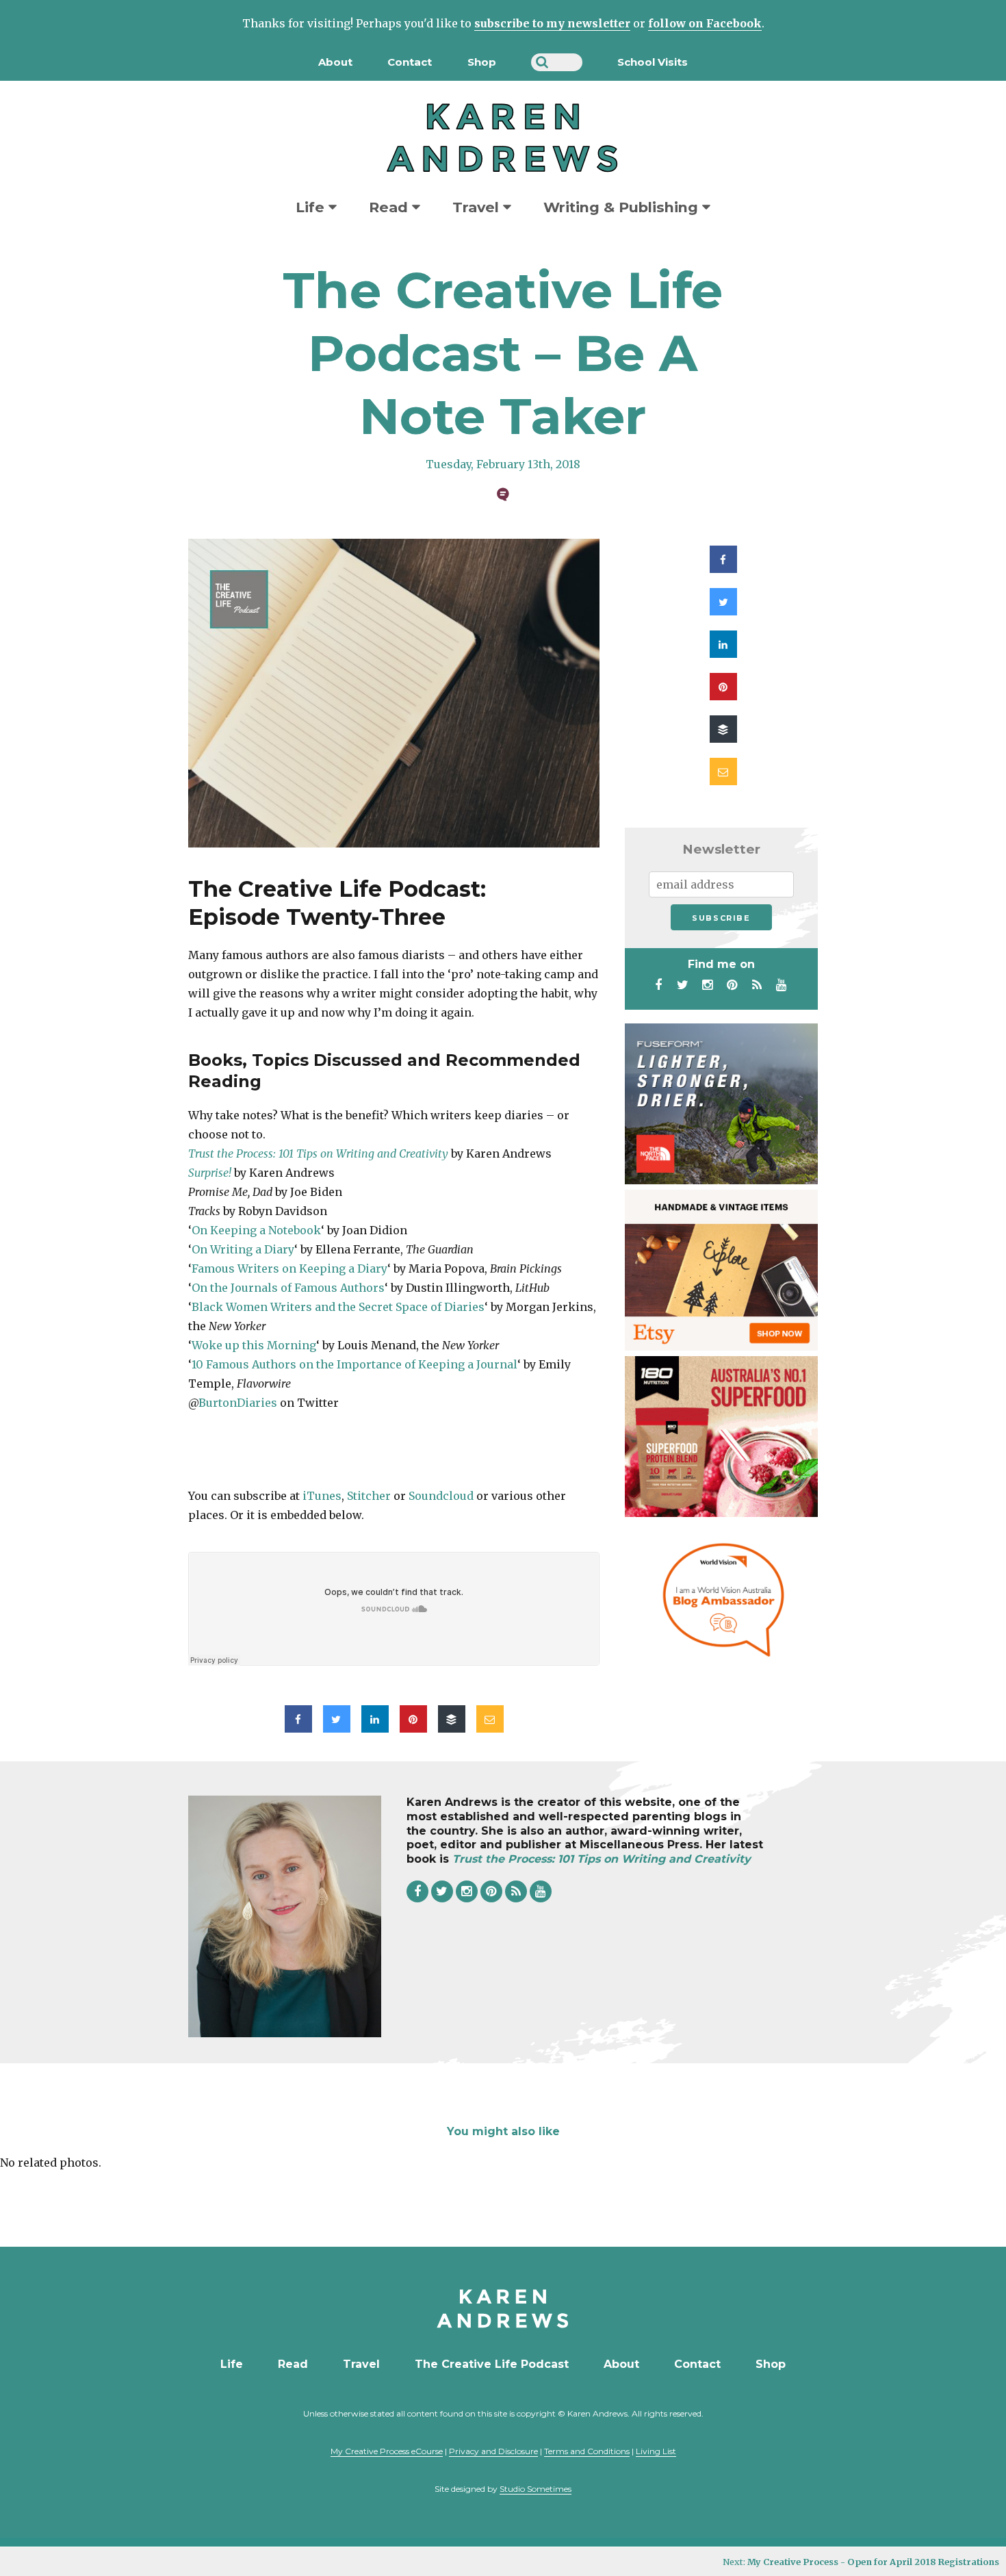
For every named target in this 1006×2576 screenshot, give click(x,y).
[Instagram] (708, 985)
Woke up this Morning (254, 1345)
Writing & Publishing (623, 207)
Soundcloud (441, 1496)
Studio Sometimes (536, 2489)
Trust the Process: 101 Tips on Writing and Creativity (318, 1153)
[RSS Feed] (757, 985)
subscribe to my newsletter (552, 23)
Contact (410, 62)
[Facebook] (658, 985)
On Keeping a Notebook (256, 1230)
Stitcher (369, 1496)
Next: (861, 2562)
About (335, 62)
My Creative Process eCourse (387, 2451)
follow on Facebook (705, 23)
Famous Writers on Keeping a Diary (289, 1268)
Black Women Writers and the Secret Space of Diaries (338, 1307)
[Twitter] (683, 985)
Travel (478, 207)
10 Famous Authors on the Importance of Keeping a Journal (354, 1364)
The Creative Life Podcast (492, 2364)
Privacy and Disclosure (493, 2451)
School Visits (653, 62)
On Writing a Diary (243, 1249)
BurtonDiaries (238, 1403)
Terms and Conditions (587, 2451)
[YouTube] (782, 985)
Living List (656, 2451)
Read (390, 207)
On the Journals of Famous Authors (288, 1288)
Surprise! (210, 1173)
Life (312, 207)
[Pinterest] (732, 985)
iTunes (322, 1496)
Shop (482, 62)
